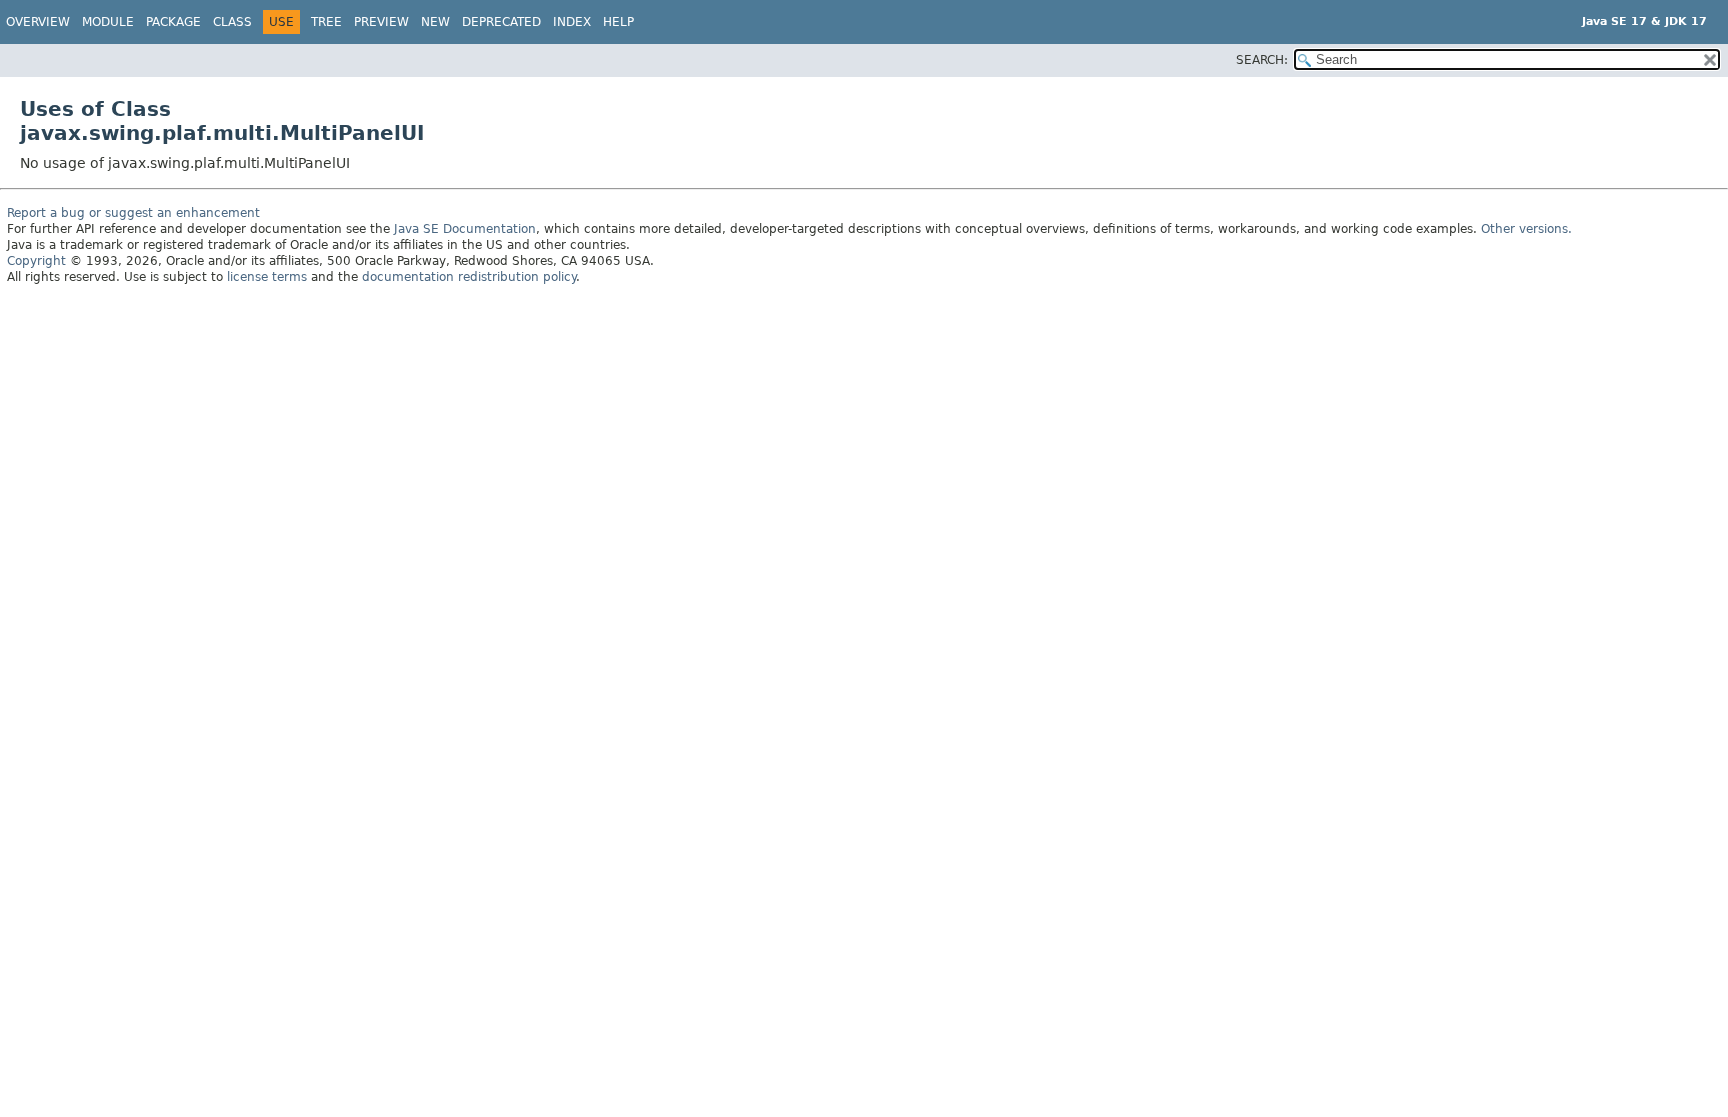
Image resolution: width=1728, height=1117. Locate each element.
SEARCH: (1262, 60)
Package (173, 22)
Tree (326, 22)
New (435, 22)
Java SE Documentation (465, 229)
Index (572, 22)
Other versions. (1526, 229)
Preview (381, 22)
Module (108, 22)
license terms (267, 277)
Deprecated (501, 22)
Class (232, 22)
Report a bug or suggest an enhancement (133, 213)
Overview (38, 22)
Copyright (36, 261)
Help (618, 22)
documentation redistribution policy (469, 277)
